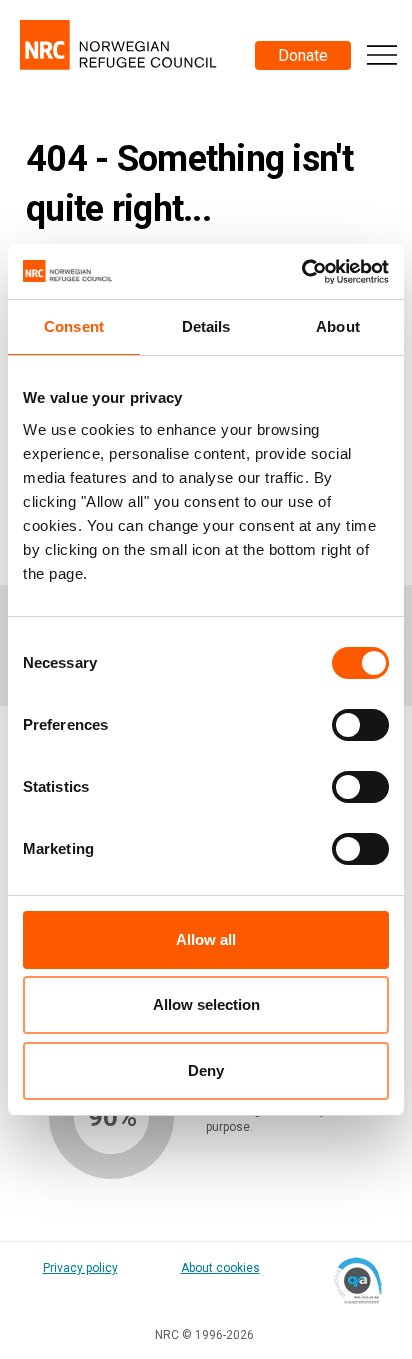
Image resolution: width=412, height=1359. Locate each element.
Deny (206, 1070)
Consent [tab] (74, 326)
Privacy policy (80, 1268)
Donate (303, 55)
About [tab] (338, 326)
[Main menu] (382, 55)
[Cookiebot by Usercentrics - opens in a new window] (301, 272)
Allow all (206, 939)
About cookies (220, 1268)
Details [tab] (206, 326)
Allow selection (206, 1004)
